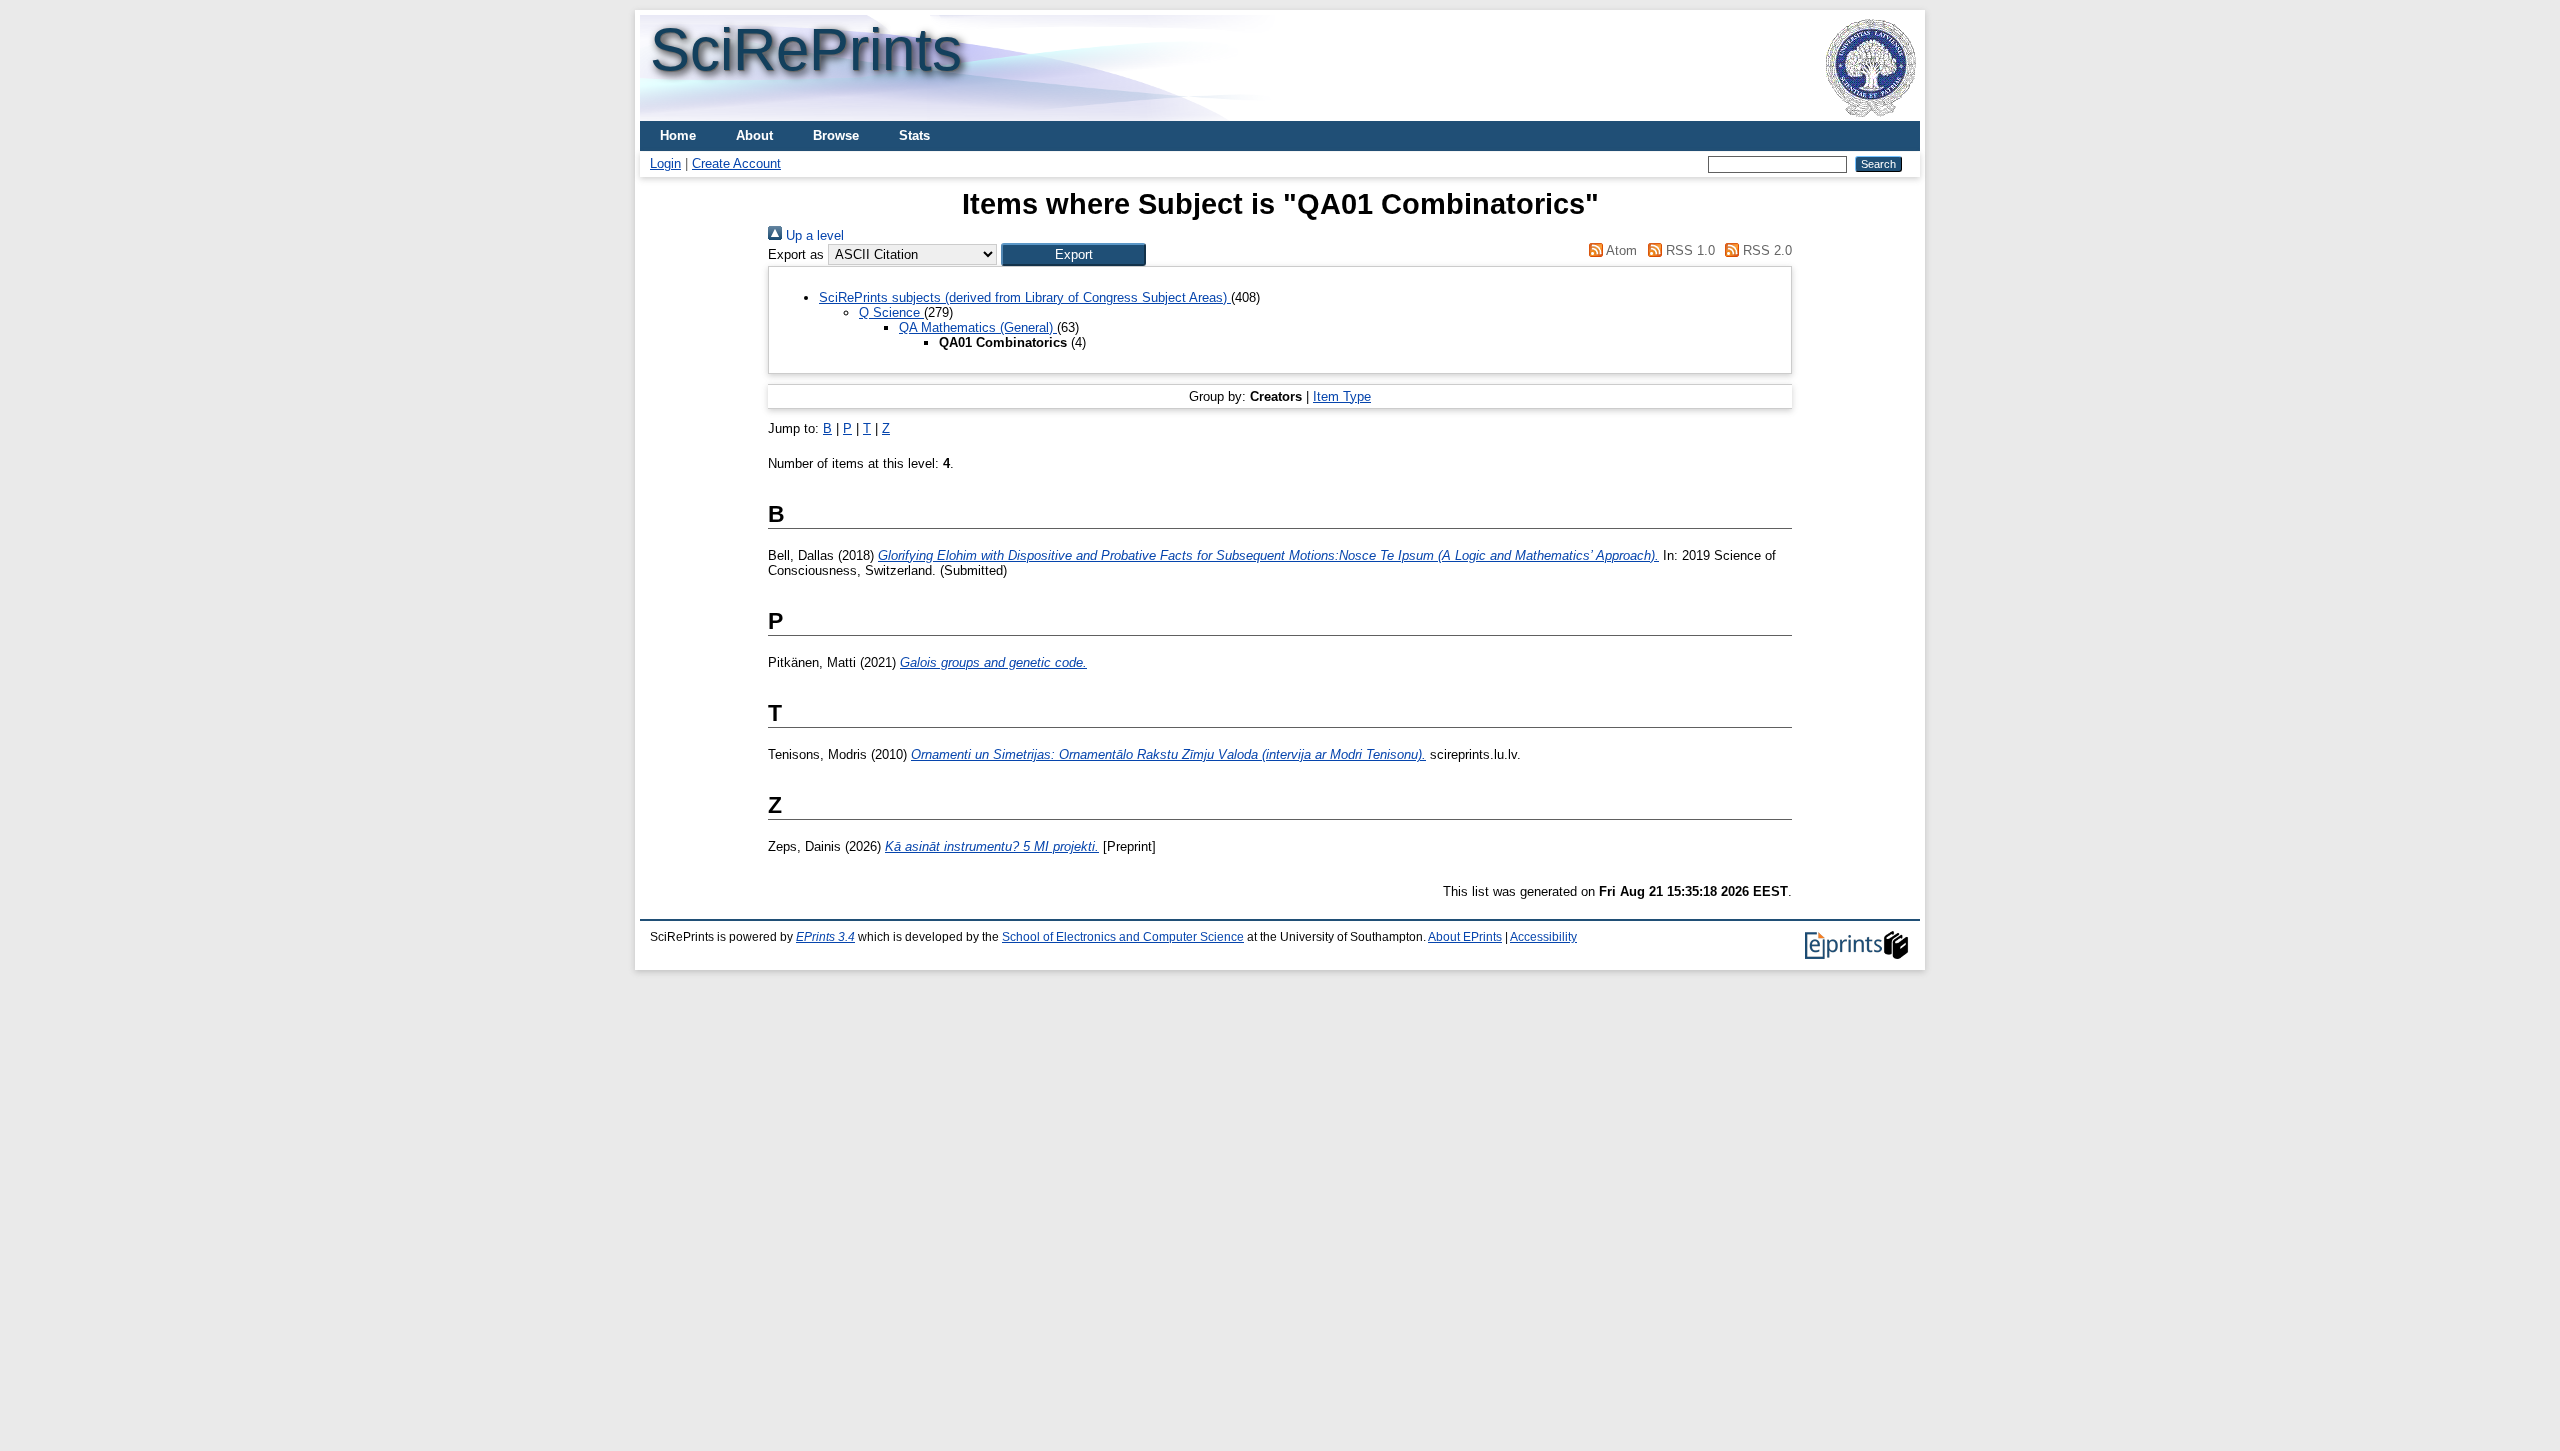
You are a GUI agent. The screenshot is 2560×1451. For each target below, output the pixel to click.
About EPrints (1465, 937)
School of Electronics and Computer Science (1123, 937)
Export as (796, 254)
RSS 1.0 (1688, 250)
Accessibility (1543, 937)
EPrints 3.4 (825, 937)
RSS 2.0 (1765, 250)
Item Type (1342, 396)
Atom (1620, 250)
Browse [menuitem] (836, 135)
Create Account (736, 163)
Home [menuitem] (678, 135)
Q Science (891, 312)
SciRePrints (806, 49)
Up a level (813, 235)
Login (665, 163)
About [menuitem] (754, 135)
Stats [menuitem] (914, 135)
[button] (1073, 254)
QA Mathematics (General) (978, 327)
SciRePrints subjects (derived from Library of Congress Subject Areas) (1025, 297)
